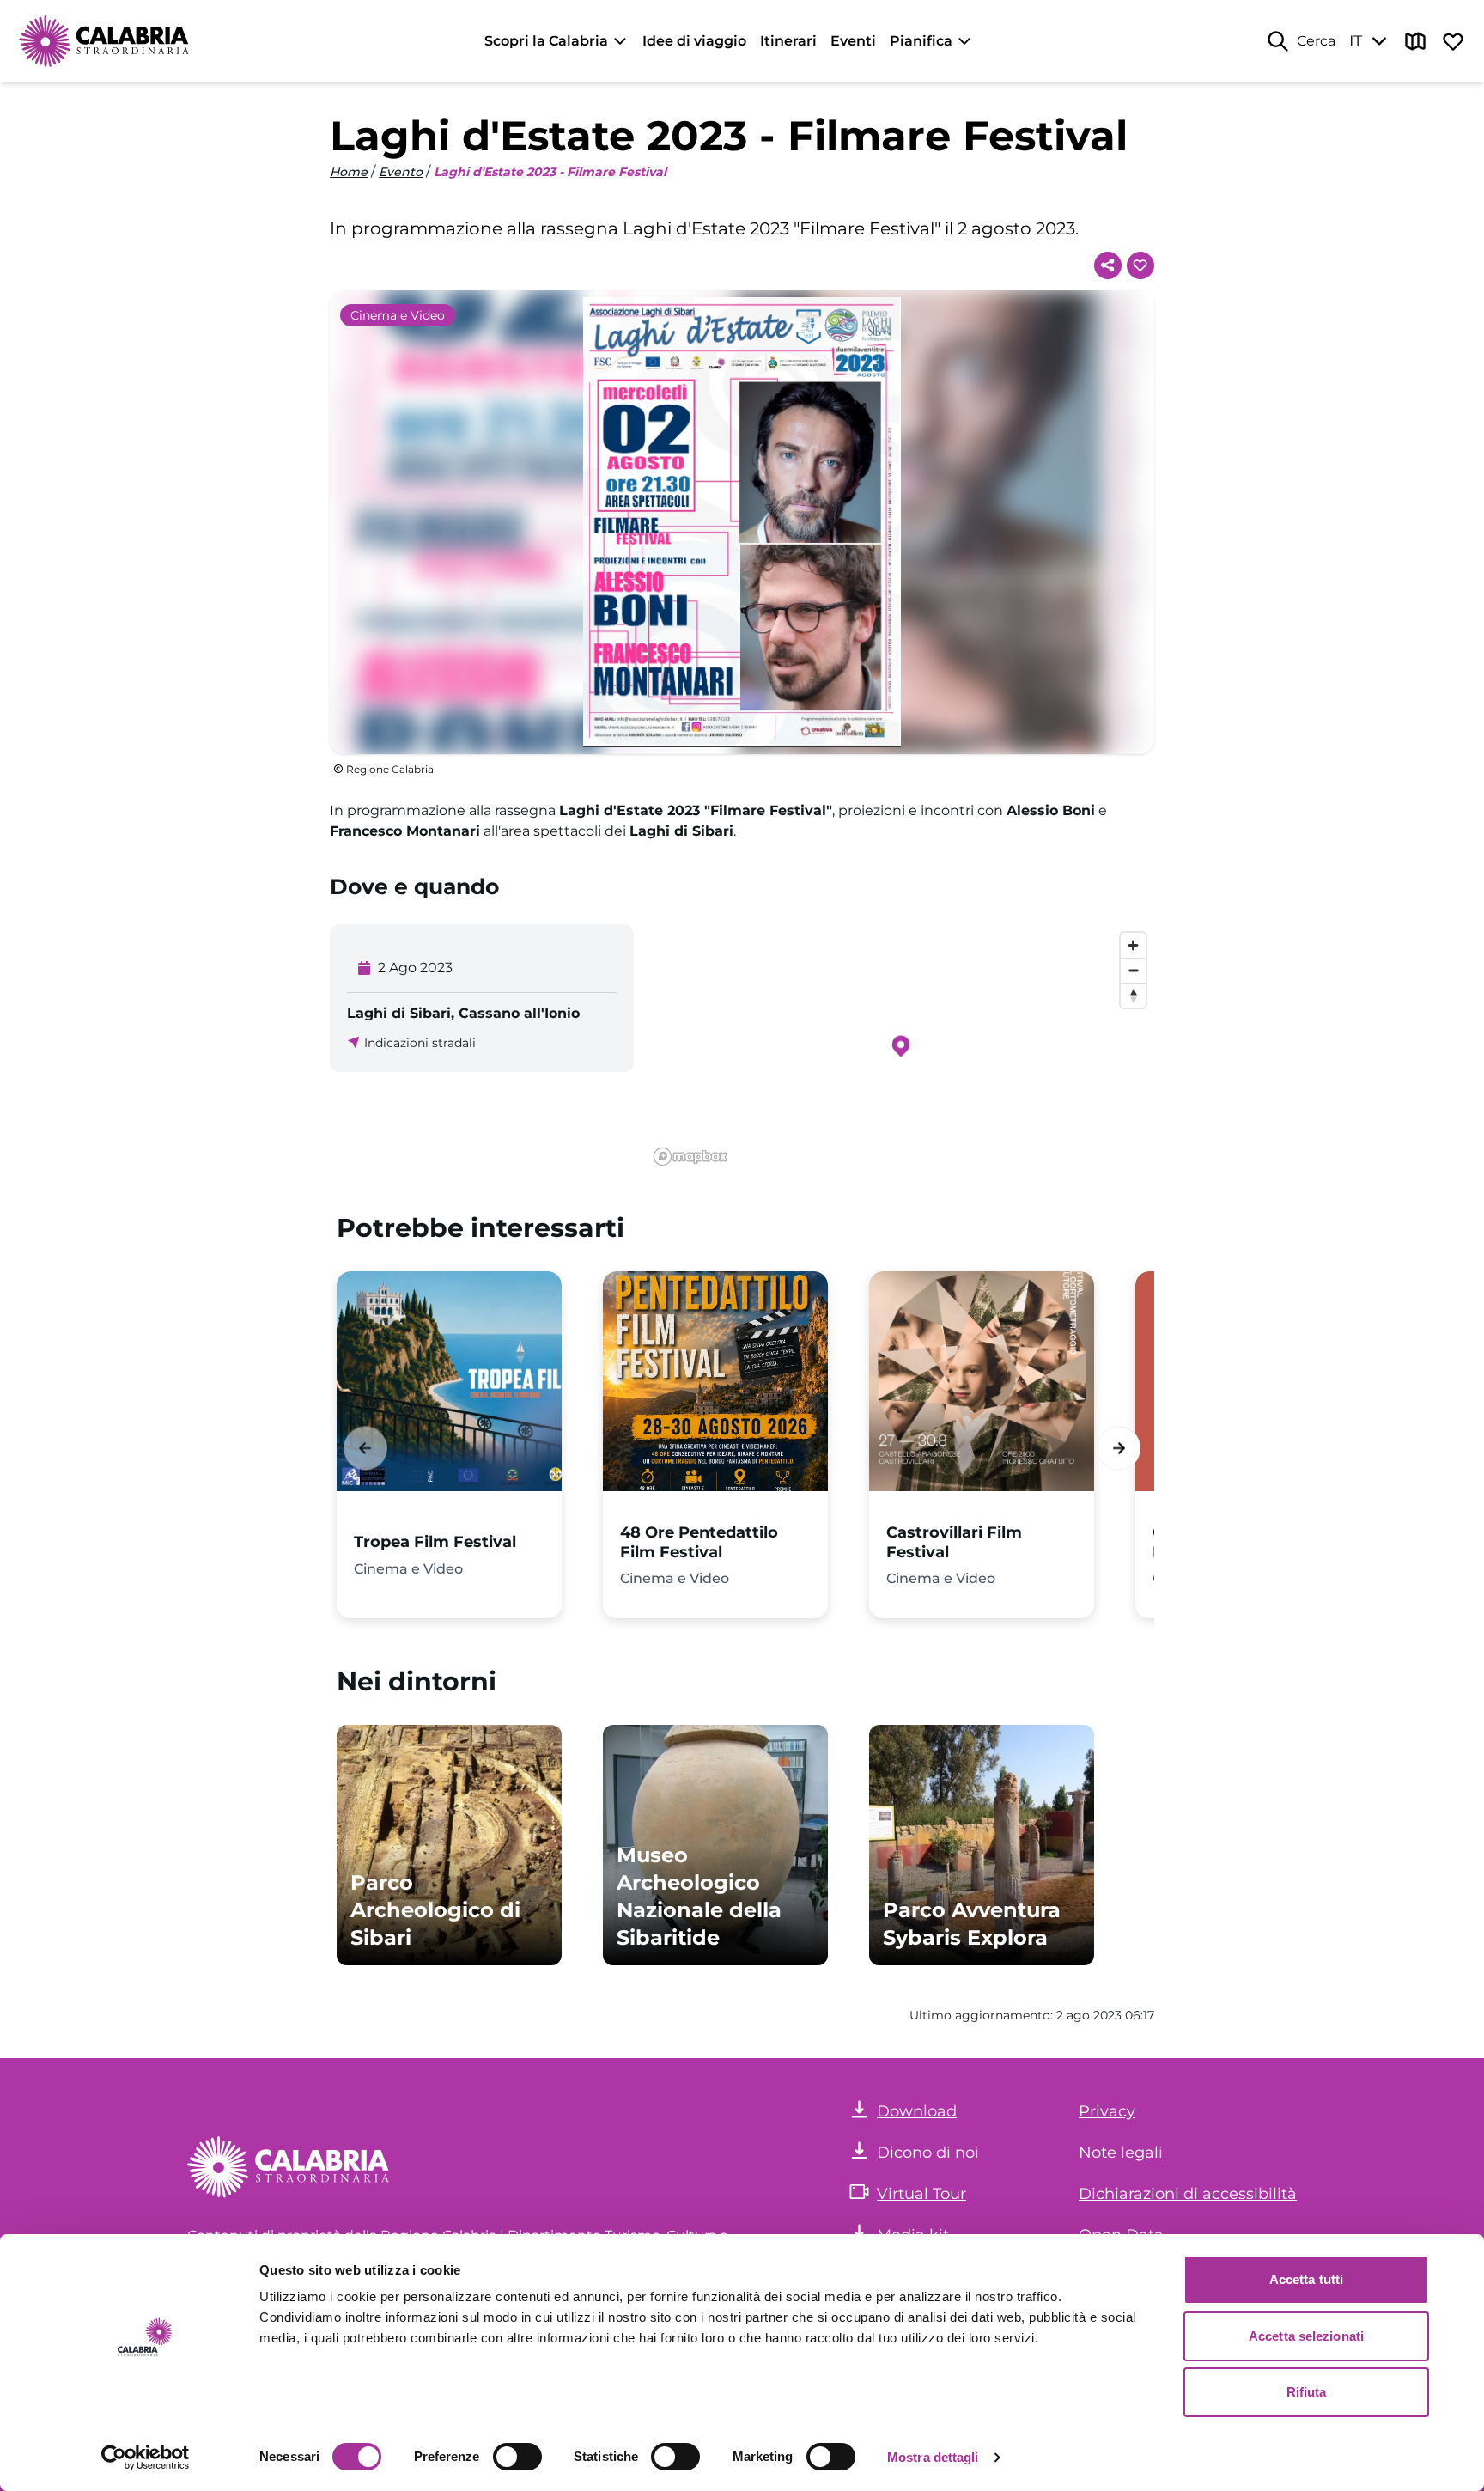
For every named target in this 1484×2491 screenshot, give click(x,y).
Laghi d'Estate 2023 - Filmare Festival (550, 172)
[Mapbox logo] (690, 1157)
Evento (401, 172)
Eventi (853, 41)
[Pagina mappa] (1415, 41)
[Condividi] (1108, 265)
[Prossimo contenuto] (1119, 1448)
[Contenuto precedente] (365, 1448)
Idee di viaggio (694, 41)
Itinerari (788, 41)
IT (1356, 41)
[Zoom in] (1133, 945)
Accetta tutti (1306, 2279)
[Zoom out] (1133, 970)
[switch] (517, 2457)
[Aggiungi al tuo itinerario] (1140, 265)
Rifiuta (1307, 2392)
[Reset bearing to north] (1133, 995)
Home (349, 172)
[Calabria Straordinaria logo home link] (105, 41)
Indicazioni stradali (420, 1043)
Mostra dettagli (933, 2457)
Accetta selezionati (1306, 2336)
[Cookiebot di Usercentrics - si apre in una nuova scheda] (146, 2458)
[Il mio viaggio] (1453, 41)
